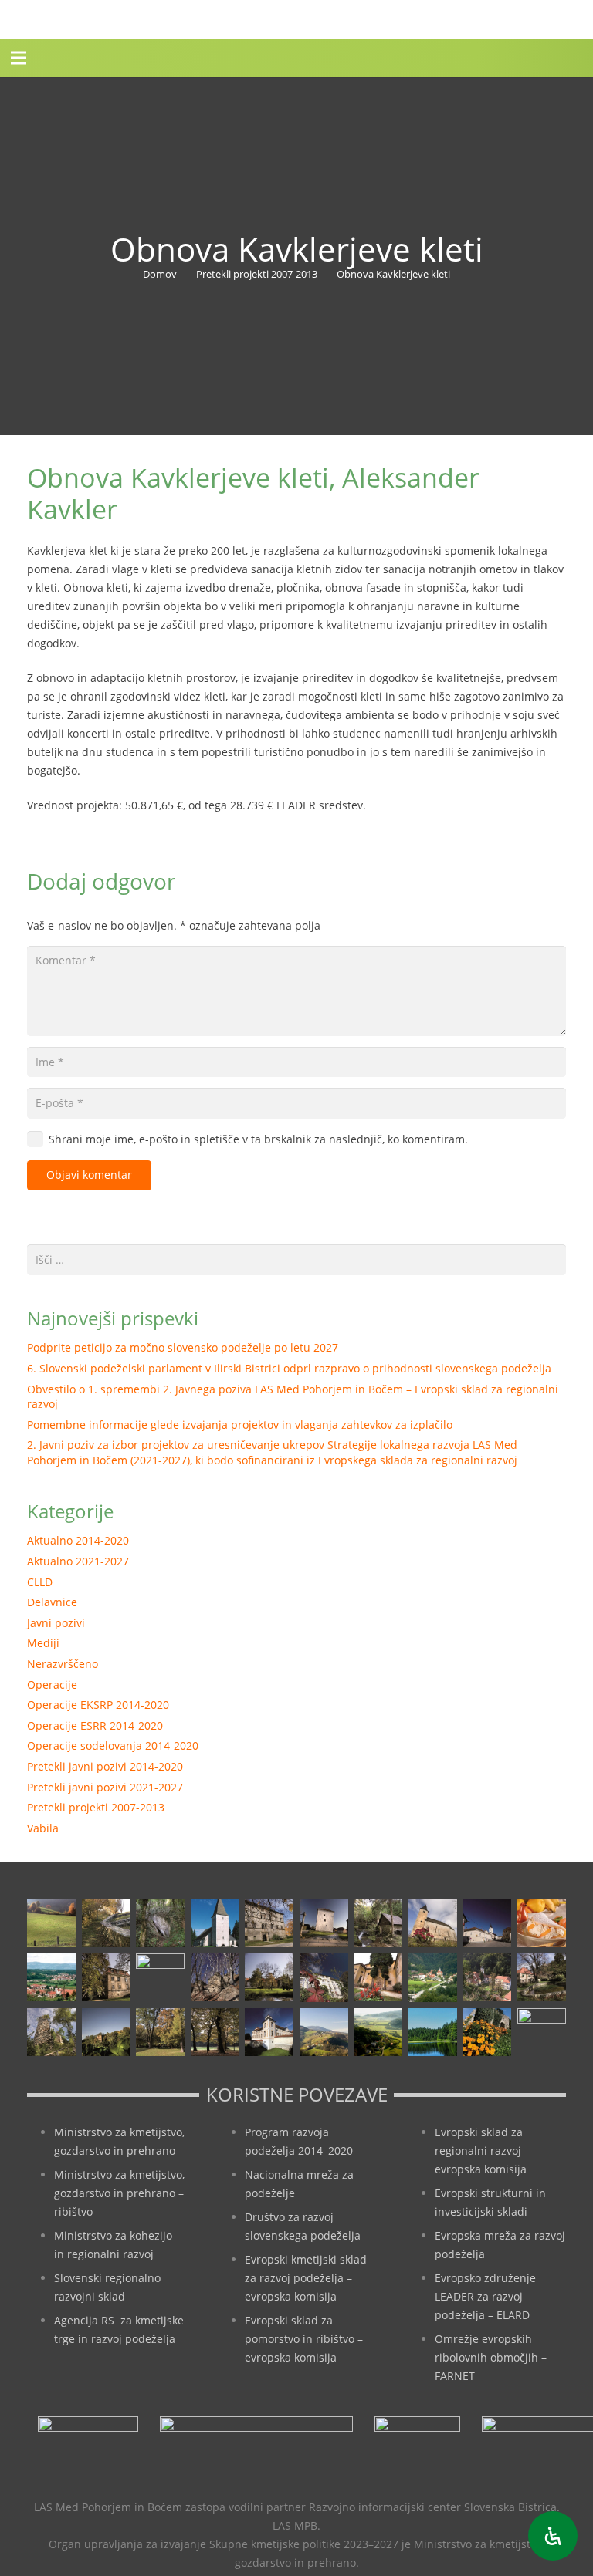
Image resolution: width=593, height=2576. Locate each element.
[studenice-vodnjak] (542, 1978)
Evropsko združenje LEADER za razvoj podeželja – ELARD (485, 2296)
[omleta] (542, 1923)
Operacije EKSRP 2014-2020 (98, 1705)
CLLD (40, 1582)
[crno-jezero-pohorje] (433, 2032)
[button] (19, 58)
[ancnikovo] (51, 1923)
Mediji (43, 1643)
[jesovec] (433, 1923)
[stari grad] (215, 1978)
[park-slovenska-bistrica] (160, 2032)
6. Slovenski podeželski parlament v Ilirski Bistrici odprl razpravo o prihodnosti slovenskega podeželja (289, 1368)
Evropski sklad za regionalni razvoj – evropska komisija (482, 2151)
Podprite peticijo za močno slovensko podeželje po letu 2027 (183, 1347)
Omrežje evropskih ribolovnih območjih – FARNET (491, 2357)
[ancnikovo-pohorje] (106, 1923)
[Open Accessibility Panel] (553, 2536)
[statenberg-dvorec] (269, 1978)
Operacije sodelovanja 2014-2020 (113, 1745)
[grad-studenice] (488, 2032)
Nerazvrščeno (63, 1664)
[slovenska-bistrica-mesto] (160, 1978)
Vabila (43, 1828)
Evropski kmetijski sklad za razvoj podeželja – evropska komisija (306, 2278)
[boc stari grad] (324, 2032)
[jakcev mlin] (379, 1923)
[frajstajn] (269, 1923)
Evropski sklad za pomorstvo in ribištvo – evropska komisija (304, 2339)
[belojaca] (160, 1923)
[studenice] (433, 1978)
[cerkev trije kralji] (215, 1923)
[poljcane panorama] (51, 1978)
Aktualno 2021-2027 (78, 1561)
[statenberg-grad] (324, 1978)
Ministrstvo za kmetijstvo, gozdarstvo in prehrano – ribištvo (119, 2193)
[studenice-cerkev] (488, 1978)
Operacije (52, 1685)
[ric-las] (379, 2032)
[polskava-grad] (106, 1978)
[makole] (488, 1923)
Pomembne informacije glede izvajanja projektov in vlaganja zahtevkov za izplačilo (240, 1425)
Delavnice (52, 1602)
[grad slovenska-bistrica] (269, 2032)
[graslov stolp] (324, 1923)
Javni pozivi (56, 1623)
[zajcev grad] (51, 2032)
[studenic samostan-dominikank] (379, 1978)
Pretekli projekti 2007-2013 (96, 1807)
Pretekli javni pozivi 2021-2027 (105, 1787)
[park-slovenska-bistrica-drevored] (215, 2032)
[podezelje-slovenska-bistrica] (542, 2032)
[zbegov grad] (106, 2032)
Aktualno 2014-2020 (78, 1540)
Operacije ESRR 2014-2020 (95, 1725)
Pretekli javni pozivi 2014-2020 (105, 1766)
